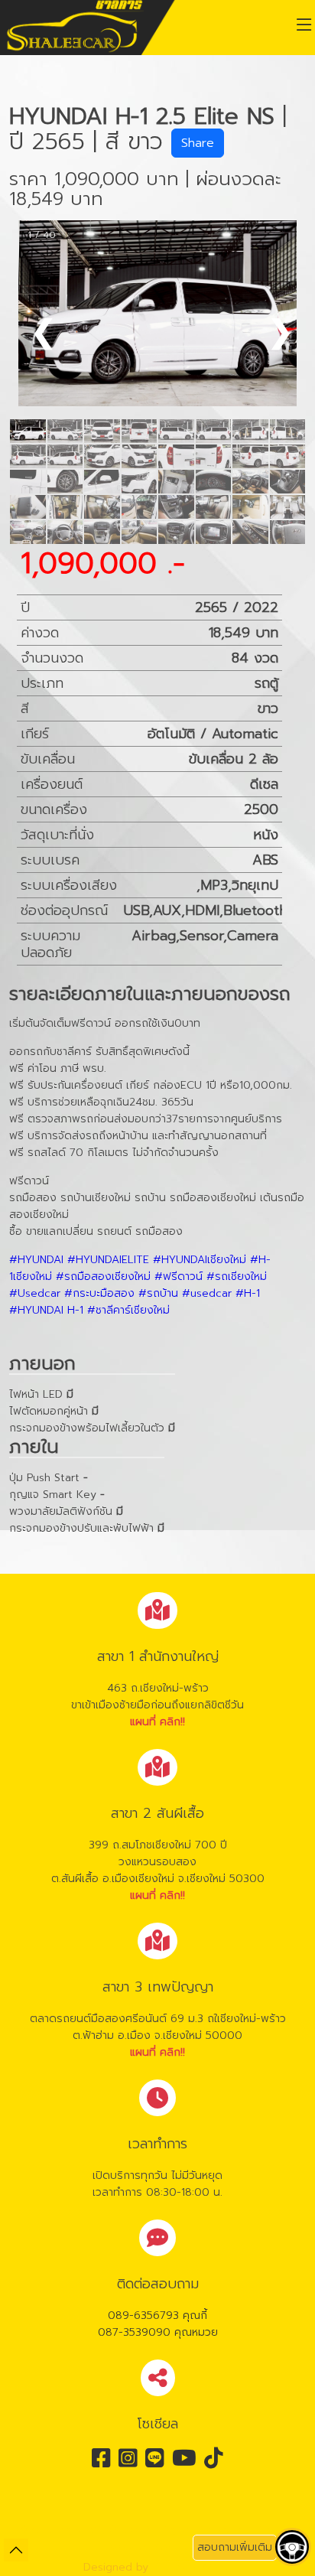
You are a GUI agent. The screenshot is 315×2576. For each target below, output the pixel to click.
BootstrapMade (192, 2567)
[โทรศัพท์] (291, 2427)
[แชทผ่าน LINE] (291, 2389)
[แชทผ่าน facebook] (291, 2465)
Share (198, 143)
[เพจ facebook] (291, 2503)
